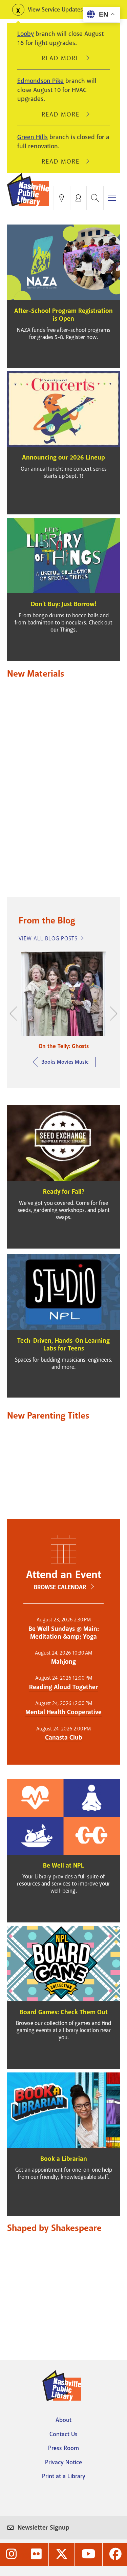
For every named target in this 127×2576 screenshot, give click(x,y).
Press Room (63, 2448)
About (63, 2420)
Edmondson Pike (40, 81)
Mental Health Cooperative (63, 1712)
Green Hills (33, 137)
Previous (17, 1014)
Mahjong (63, 1662)
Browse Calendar (60, 1587)
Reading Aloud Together (63, 1687)
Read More (64, 58)
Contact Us (63, 2434)
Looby (26, 34)
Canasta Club (64, 1738)
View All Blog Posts (48, 939)
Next (110, 1014)
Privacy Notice (63, 2462)
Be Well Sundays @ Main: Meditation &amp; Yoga (64, 1633)
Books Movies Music (65, 1062)
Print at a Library (64, 2476)
